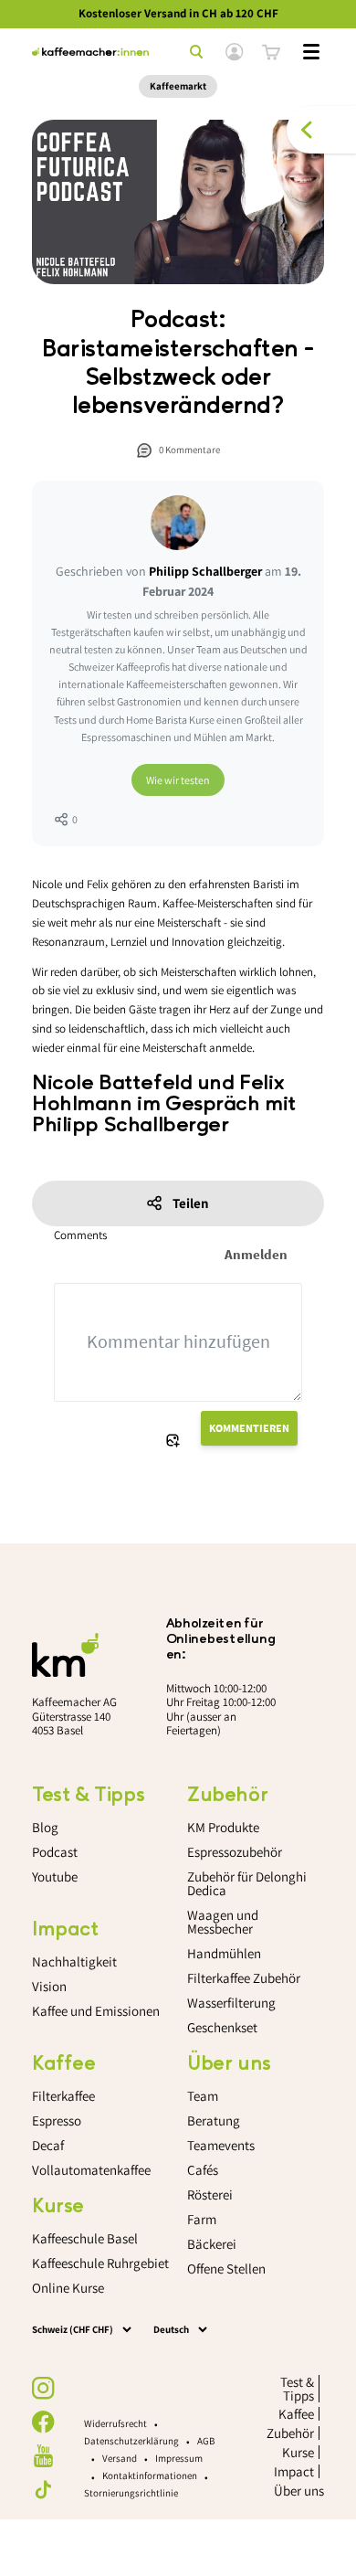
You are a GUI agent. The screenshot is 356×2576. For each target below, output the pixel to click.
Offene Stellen (226, 2269)
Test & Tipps (297, 2389)
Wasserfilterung (231, 2003)
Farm (202, 2219)
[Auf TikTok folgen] (43, 2490)
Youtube (55, 1876)
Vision (49, 1986)
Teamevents (221, 2145)
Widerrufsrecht (115, 2423)
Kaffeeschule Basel (85, 2238)
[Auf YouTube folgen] (43, 2456)
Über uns (299, 2491)
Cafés (203, 2170)
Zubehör (290, 2433)
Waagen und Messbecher (223, 1922)
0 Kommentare (189, 450)
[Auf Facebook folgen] (43, 2422)
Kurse (298, 2452)
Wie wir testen (178, 780)
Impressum (179, 2458)
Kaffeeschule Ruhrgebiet (100, 2263)
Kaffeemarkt (178, 86)
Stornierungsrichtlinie (131, 2493)
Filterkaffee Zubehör (244, 1978)
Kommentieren (249, 1428)
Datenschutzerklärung (131, 2441)
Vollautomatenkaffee (91, 2170)
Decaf (48, 2145)
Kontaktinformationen (150, 2475)
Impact (294, 2471)
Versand (120, 2458)
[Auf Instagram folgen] (43, 2388)
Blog (45, 1827)
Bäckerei (212, 2244)
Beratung (214, 2120)
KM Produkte (223, 1827)
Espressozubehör (235, 1852)
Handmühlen (224, 1953)
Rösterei (210, 2194)
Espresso (57, 2120)
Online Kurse (68, 2288)
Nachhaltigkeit (74, 1961)
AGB (206, 2441)
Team (203, 2096)
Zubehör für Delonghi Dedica (247, 1883)
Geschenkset (222, 2027)
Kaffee (296, 2414)
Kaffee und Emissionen (96, 2011)
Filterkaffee (63, 2096)
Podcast (55, 1852)
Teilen (191, 1203)
